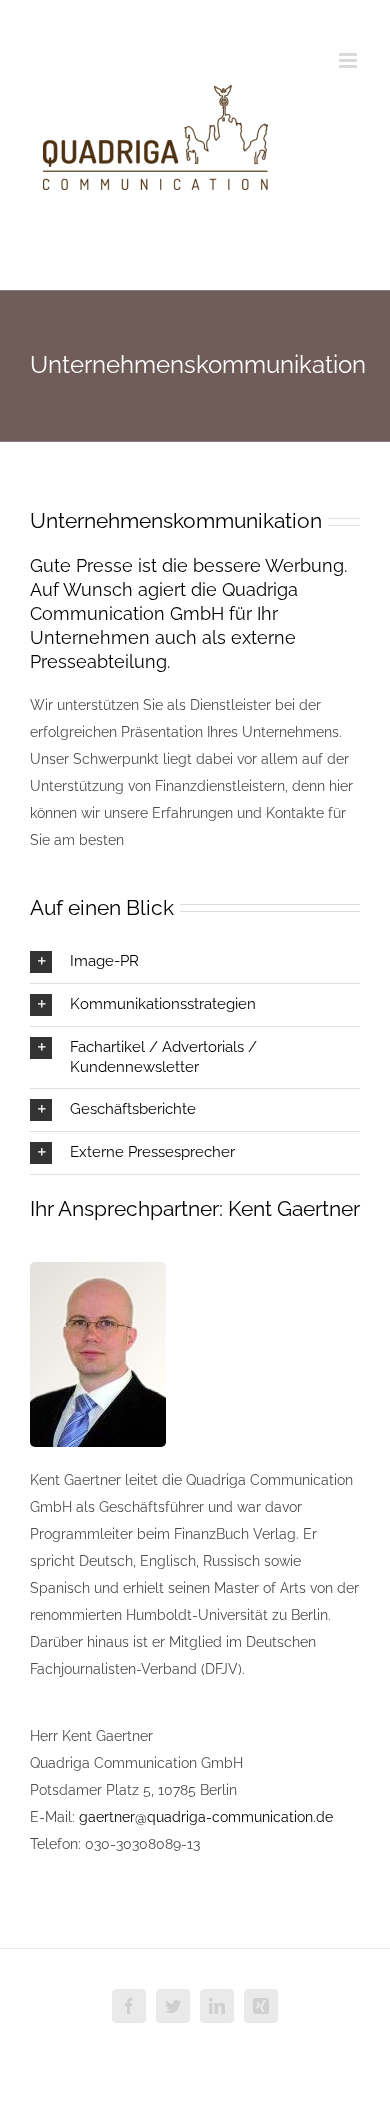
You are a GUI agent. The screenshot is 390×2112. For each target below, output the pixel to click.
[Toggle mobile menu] (349, 60)
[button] (195, 962)
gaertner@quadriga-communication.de (206, 1817)
